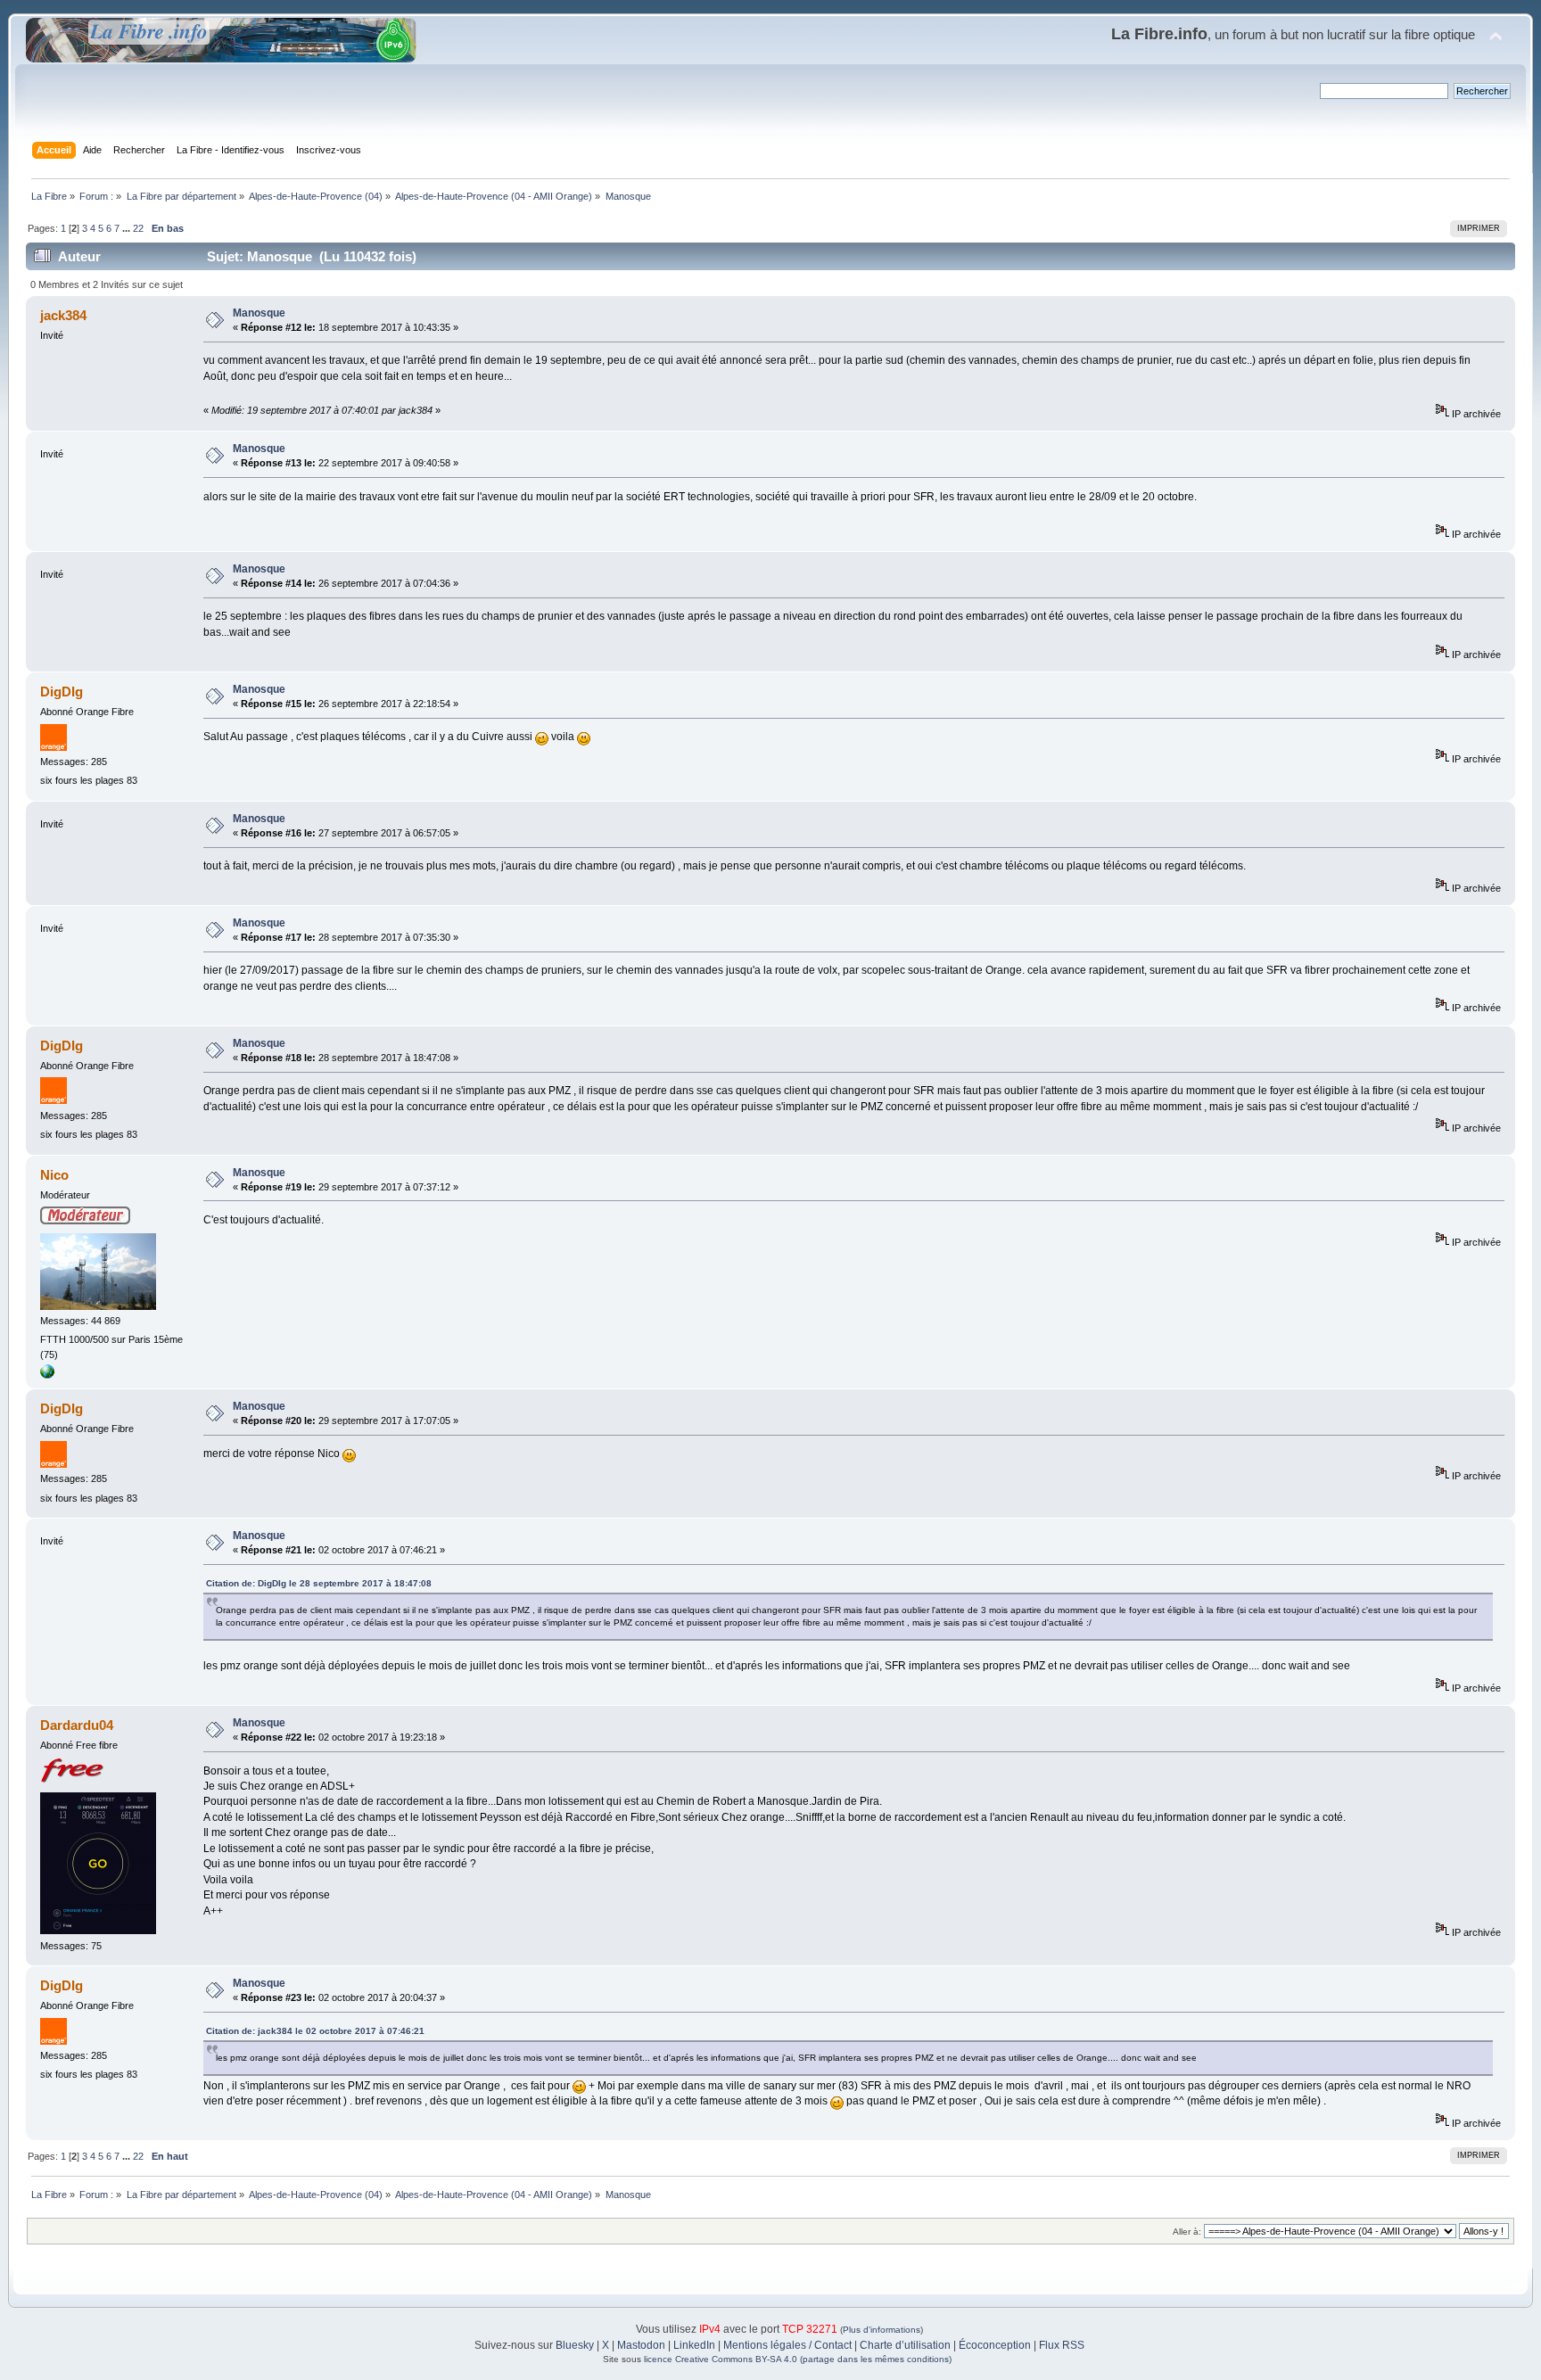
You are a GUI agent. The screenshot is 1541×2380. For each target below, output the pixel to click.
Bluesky (575, 2345)
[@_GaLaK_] (47, 1375)
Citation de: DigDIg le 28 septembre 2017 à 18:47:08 (319, 1583)
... (128, 228)
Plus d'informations (882, 2330)
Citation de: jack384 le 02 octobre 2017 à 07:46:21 (315, 2031)
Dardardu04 (77, 1725)
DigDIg (62, 692)
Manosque (259, 313)
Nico (54, 1175)
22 (138, 228)
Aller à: (1187, 2232)
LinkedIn (694, 2345)
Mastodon (641, 2345)
